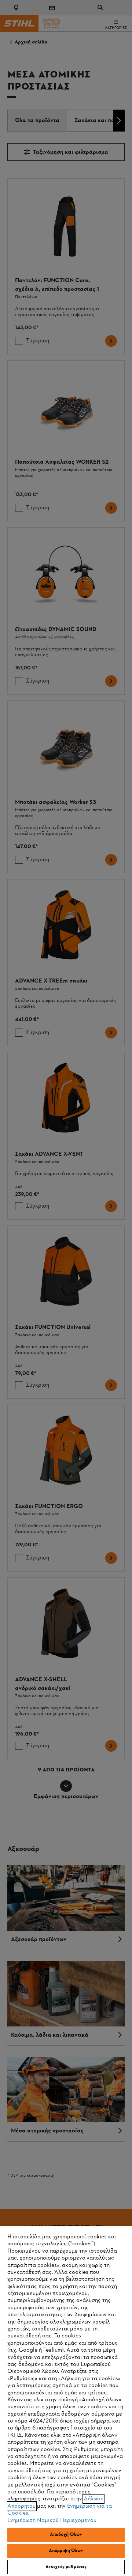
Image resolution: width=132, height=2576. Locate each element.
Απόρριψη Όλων (66, 2551)
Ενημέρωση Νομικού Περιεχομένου (52, 2520)
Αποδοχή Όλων (66, 2535)
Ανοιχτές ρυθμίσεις (66, 2567)
